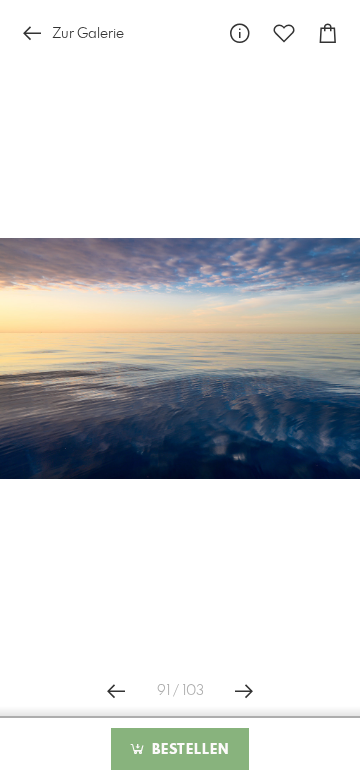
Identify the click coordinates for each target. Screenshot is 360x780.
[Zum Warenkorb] (328, 33)
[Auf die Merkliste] (284, 33)
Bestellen (188, 750)
